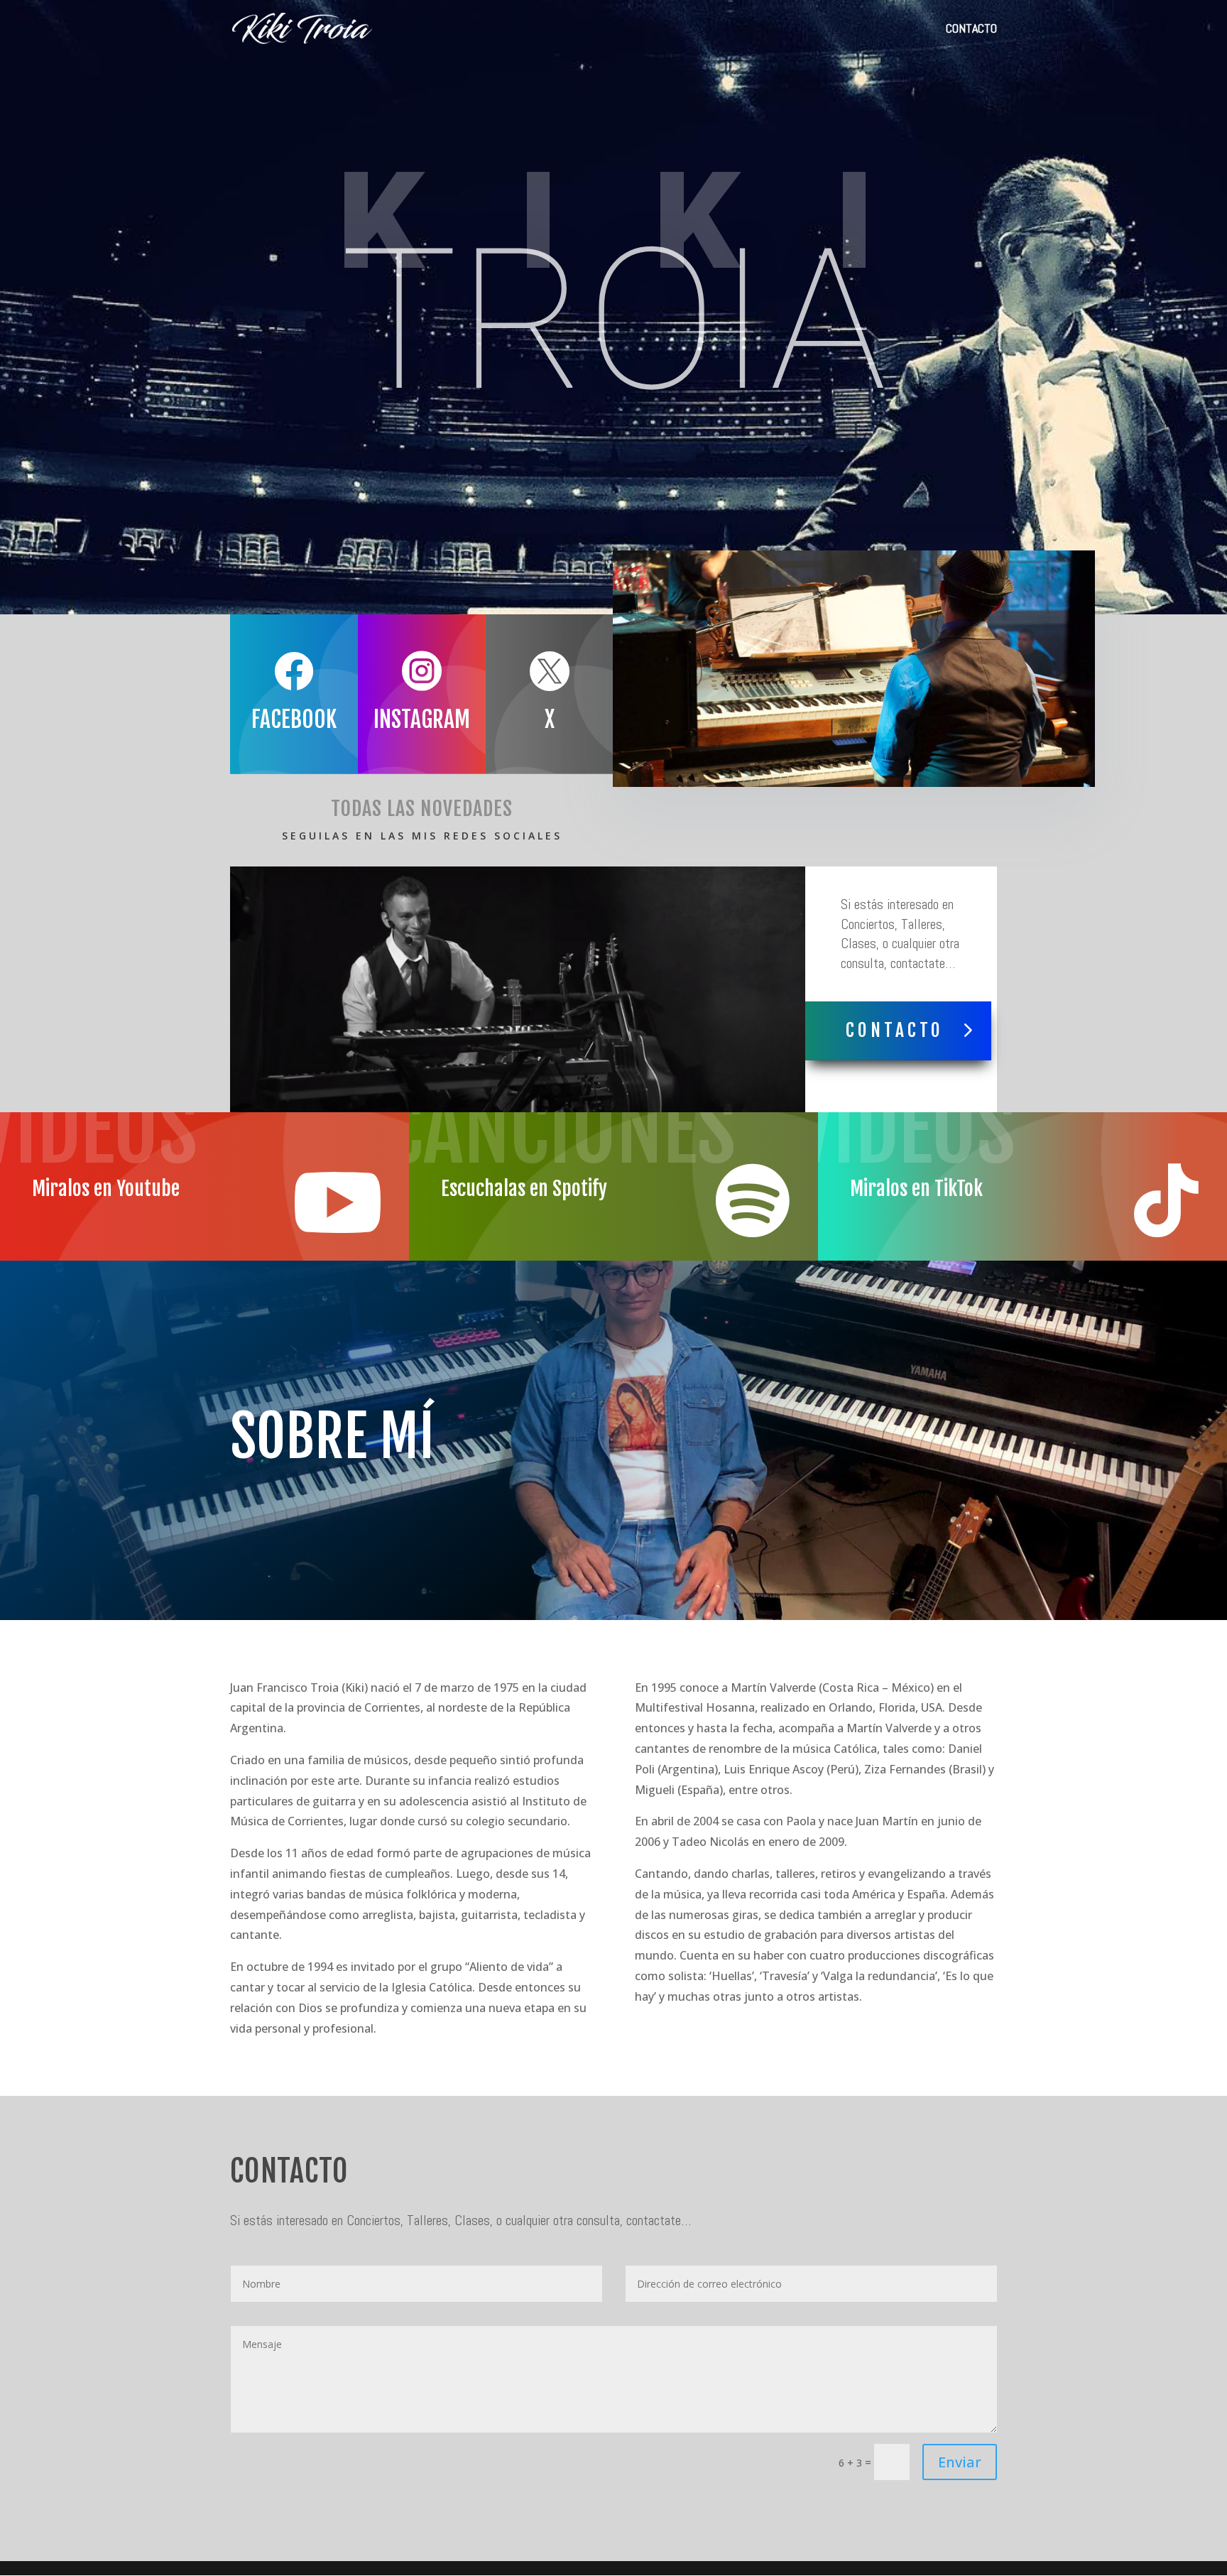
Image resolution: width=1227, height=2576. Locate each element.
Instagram (422, 719)
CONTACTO (971, 30)
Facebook (294, 719)
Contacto (895, 1030)
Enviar (960, 2462)
